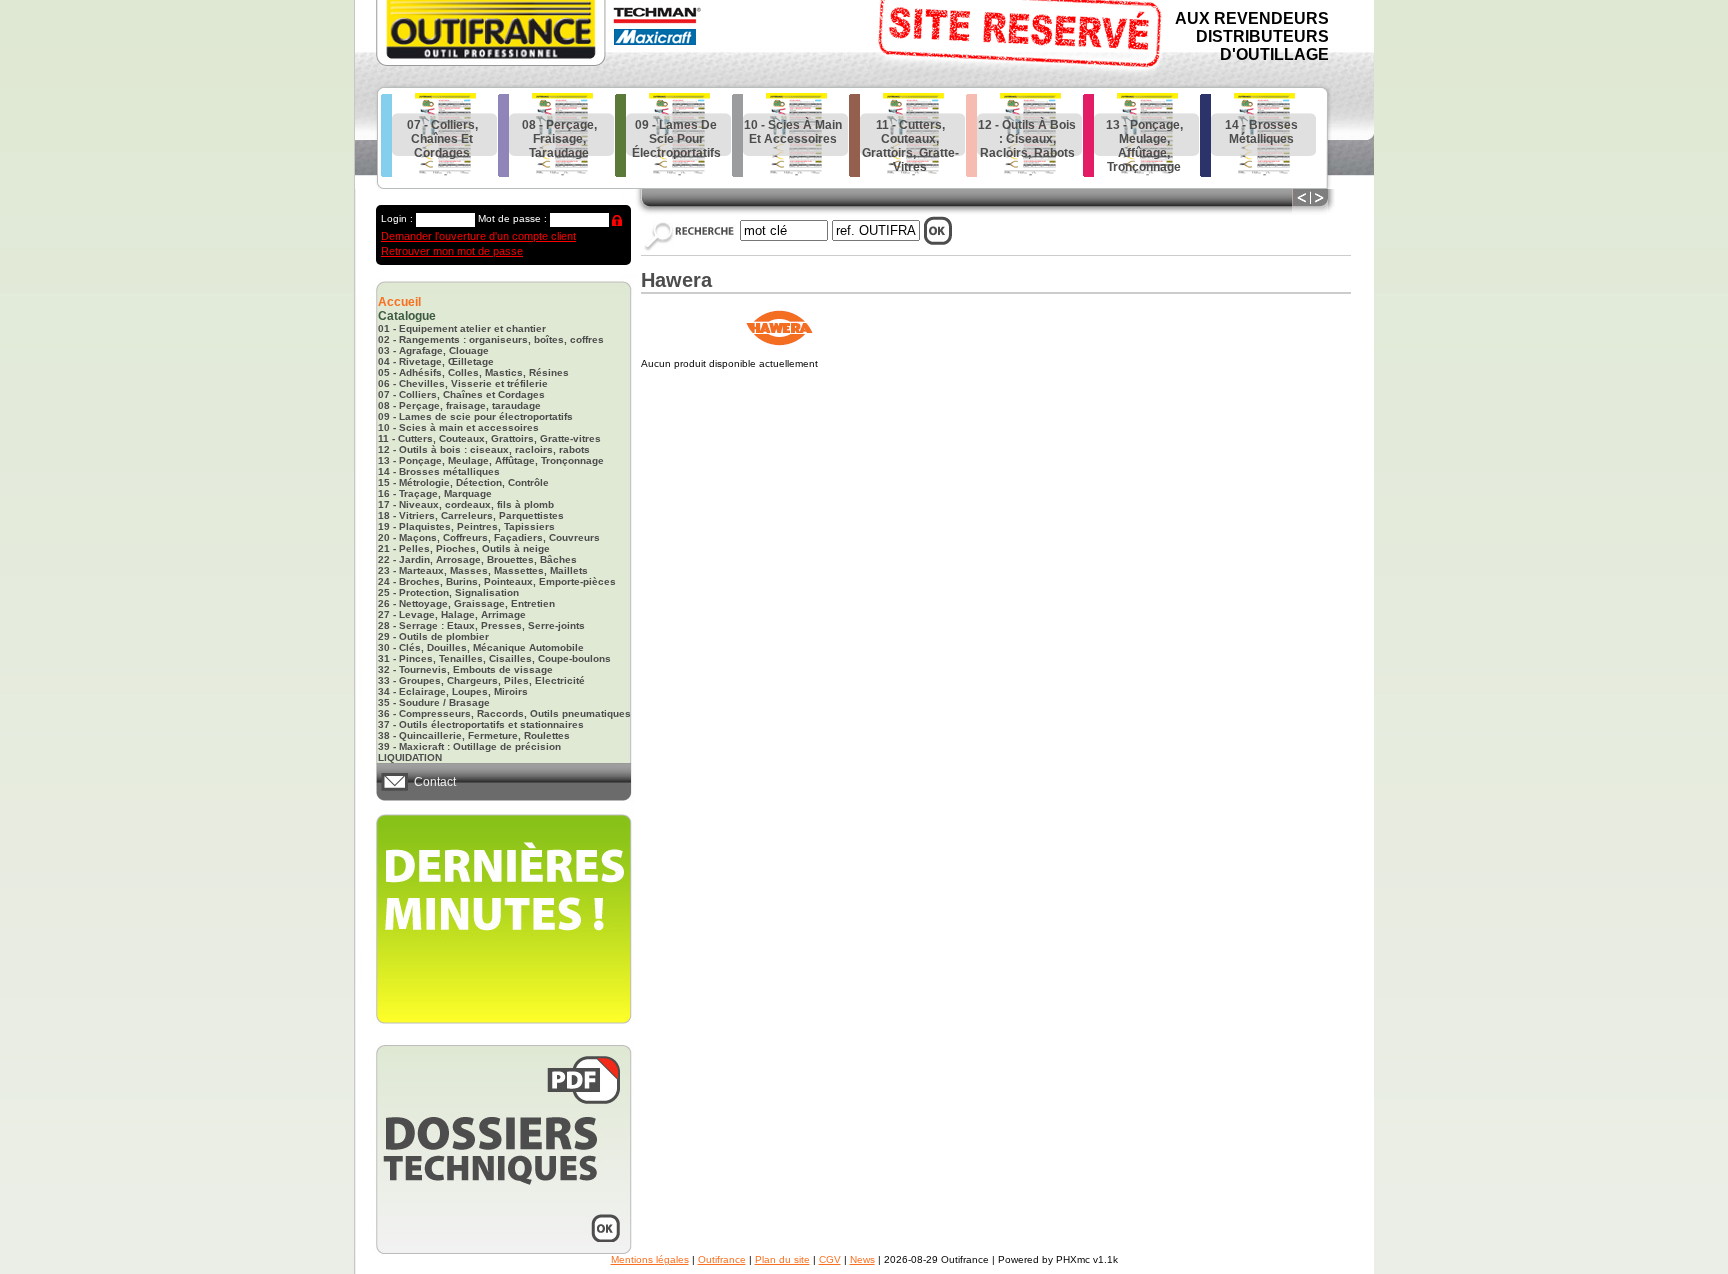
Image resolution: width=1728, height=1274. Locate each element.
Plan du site (782, 1259)
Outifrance (722, 1259)
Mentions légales (650, 1259)
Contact (435, 782)
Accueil (399, 302)
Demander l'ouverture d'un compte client (478, 236)
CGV (830, 1259)
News (862, 1259)
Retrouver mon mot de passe (452, 251)
